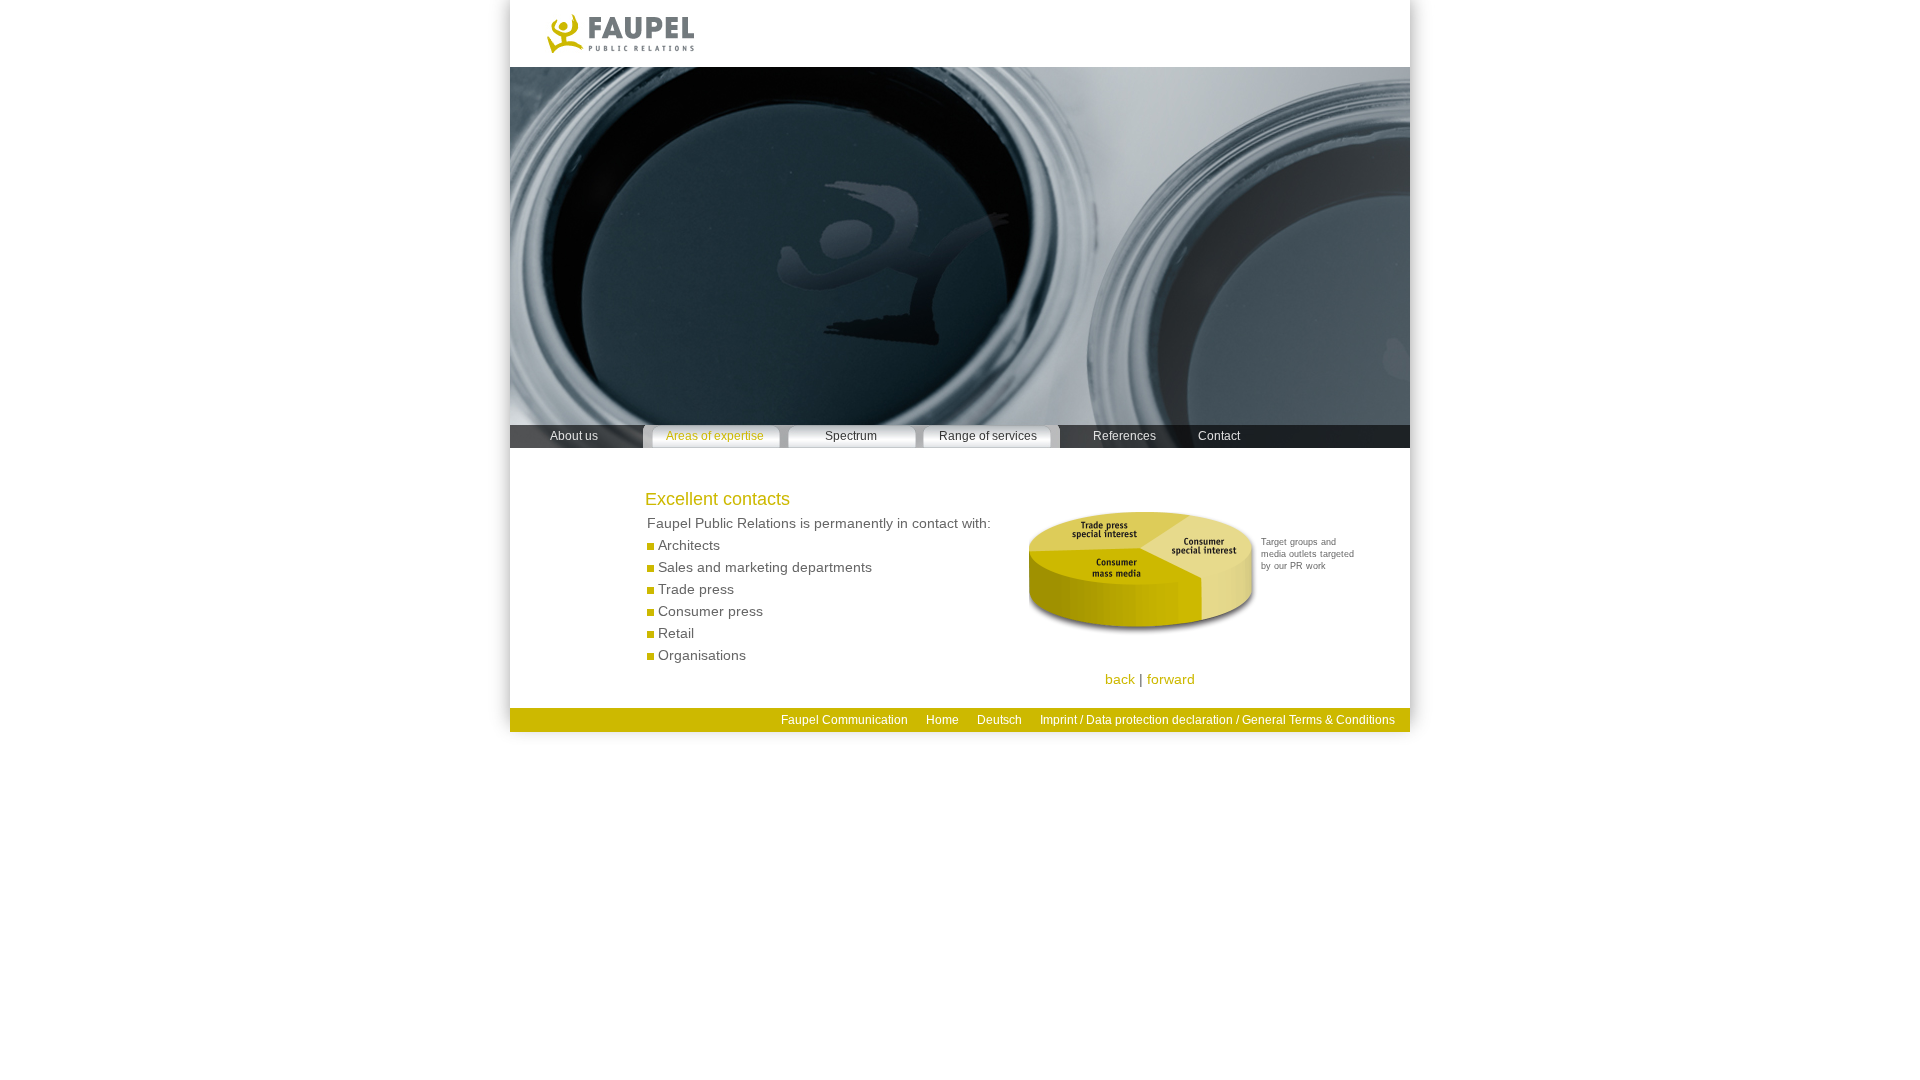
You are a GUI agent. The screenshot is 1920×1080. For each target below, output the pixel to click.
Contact (1219, 435)
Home (942, 720)
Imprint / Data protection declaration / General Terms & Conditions (1217, 720)
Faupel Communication (844, 720)
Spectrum (851, 435)
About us (574, 435)
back (1120, 679)
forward (1171, 679)
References (1124, 435)
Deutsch (999, 720)
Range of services (988, 435)
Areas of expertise (715, 435)
